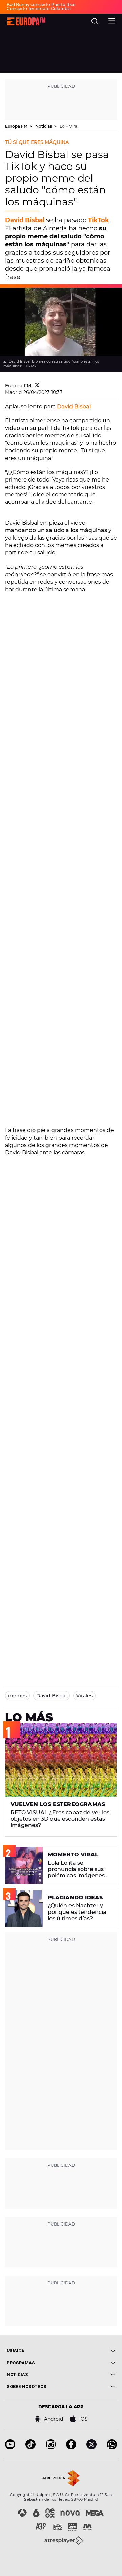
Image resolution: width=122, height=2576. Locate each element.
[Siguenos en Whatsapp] (112, 2448)
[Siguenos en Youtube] (10, 2448)
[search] (95, 21)
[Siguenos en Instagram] (51, 2448)
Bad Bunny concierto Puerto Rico (41, 5)
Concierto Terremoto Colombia (39, 9)
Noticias (44, 126)
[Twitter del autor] (37, 386)
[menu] (112, 20)
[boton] (88, 2351)
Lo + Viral (69, 126)
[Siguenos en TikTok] (30, 2448)
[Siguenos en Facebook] (71, 2448)
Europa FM (17, 126)
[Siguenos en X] (91, 2448)
